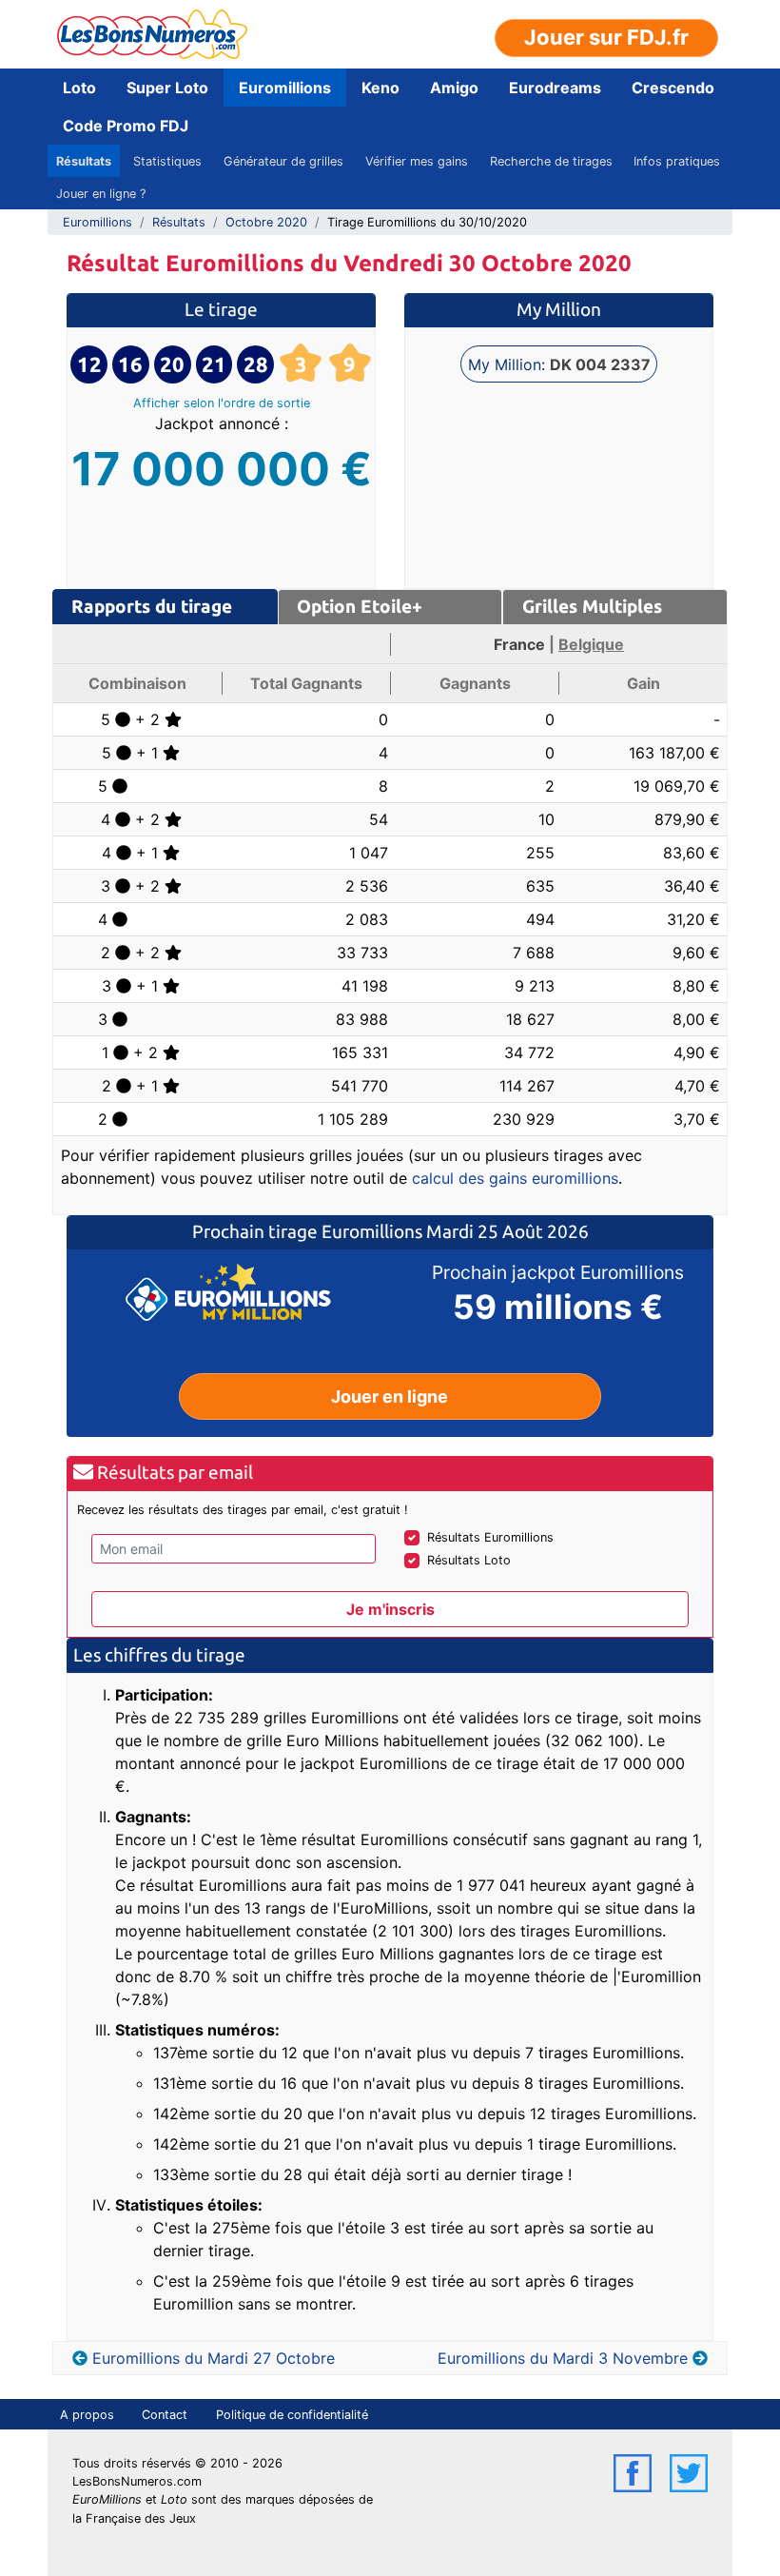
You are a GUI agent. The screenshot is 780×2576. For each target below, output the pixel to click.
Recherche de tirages (551, 161)
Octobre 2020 (266, 222)
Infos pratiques (677, 161)
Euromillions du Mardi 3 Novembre (563, 2358)
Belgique (591, 644)
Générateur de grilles (283, 161)
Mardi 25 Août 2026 (507, 1231)
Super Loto (167, 88)
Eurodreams (555, 88)
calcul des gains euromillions (515, 1178)
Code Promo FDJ (126, 126)
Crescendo (673, 88)
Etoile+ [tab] (360, 606)
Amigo (454, 88)
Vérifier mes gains (417, 161)
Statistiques (167, 161)
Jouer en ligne (390, 1396)
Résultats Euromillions (490, 1537)
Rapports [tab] (152, 606)
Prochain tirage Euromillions (309, 1231)
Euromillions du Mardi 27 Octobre (214, 2358)
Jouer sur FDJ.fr (606, 37)
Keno (380, 88)
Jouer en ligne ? (101, 194)
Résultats (84, 161)
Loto (79, 88)
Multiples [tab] (592, 606)
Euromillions (285, 88)
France (519, 644)
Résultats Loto (469, 1560)
